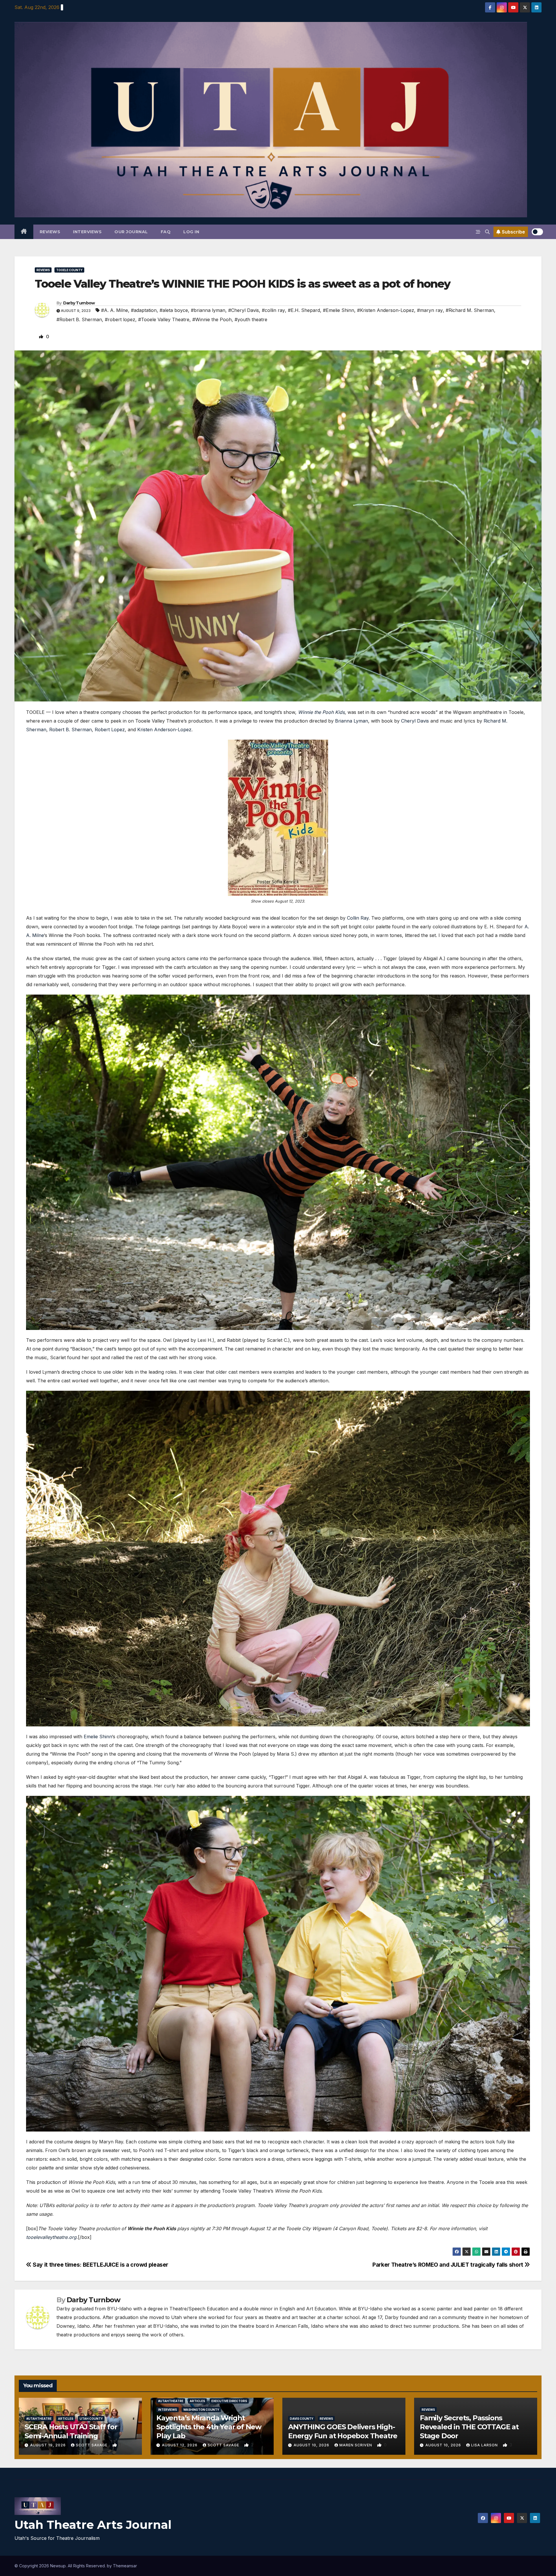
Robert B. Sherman (71, 730)
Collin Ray (358, 918)
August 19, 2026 (49, 2445)
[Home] (24, 232)
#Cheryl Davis (244, 310)
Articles (66, 2419)
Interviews (87, 232)
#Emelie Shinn (339, 310)
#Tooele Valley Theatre (164, 319)
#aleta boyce (174, 310)
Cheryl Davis (415, 721)
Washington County (201, 2410)
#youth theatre (251, 319)
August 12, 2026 (180, 2445)
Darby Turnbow (79, 303)
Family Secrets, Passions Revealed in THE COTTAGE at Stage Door (469, 2427)
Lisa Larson (485, 2445)
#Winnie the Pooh (212, 319)
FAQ (166, 232)
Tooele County (69, 270)
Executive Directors (229, 2401)
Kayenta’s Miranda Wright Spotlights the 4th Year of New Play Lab (209, 2427)
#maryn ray (430, 310)
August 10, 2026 (312, 2445)
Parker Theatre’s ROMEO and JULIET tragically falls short (448, 2265)
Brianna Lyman (352, 721)
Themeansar (125, 2566)
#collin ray (273, 310)
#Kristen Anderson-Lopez (386, 310)
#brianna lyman (208, 310)
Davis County (302, 2419)
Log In (191, 232)
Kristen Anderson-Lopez (164, 730)
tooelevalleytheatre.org (51, 2237)
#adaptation (144, 310)
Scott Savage (92, 2445)
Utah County (91, 2419)
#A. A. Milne (115, 310)
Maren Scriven (356, 2445)
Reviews (50, 232)
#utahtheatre (39, 2419)
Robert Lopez (110, 730)
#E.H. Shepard (304, 310)
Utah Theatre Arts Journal (93, 2525)
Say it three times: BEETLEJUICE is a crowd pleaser (100, 2265)
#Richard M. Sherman (470, 310)
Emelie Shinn (98, 1737)
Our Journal (131, 232)
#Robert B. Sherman (79, 319)
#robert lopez (120, 319)
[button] (487, 232)
